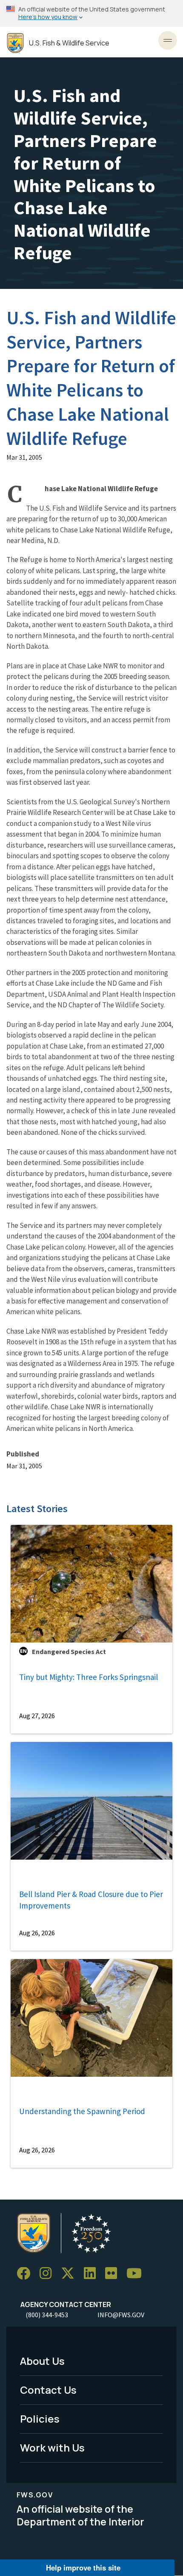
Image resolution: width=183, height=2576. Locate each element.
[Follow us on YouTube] (137, 2274)
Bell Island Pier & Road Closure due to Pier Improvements (91, 1900)
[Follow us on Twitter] (71, 2274)
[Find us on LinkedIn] (93, 2274)
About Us (42, 2361)
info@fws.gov (121, 2315)
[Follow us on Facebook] (26, 2274)
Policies (40, 2419)
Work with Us (52, 2447)
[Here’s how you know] (91, 13)
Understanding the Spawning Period (82, 2111)
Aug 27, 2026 (37, 1716)
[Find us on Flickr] (114, 2274)
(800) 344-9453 (47, 2315)
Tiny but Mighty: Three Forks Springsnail (89, 1677)
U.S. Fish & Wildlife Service (69, 43)
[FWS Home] (15, 43)
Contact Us (48, 2390)
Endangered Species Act (69, 1651)
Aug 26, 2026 (37, 1933)
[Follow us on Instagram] (49, 2274)
